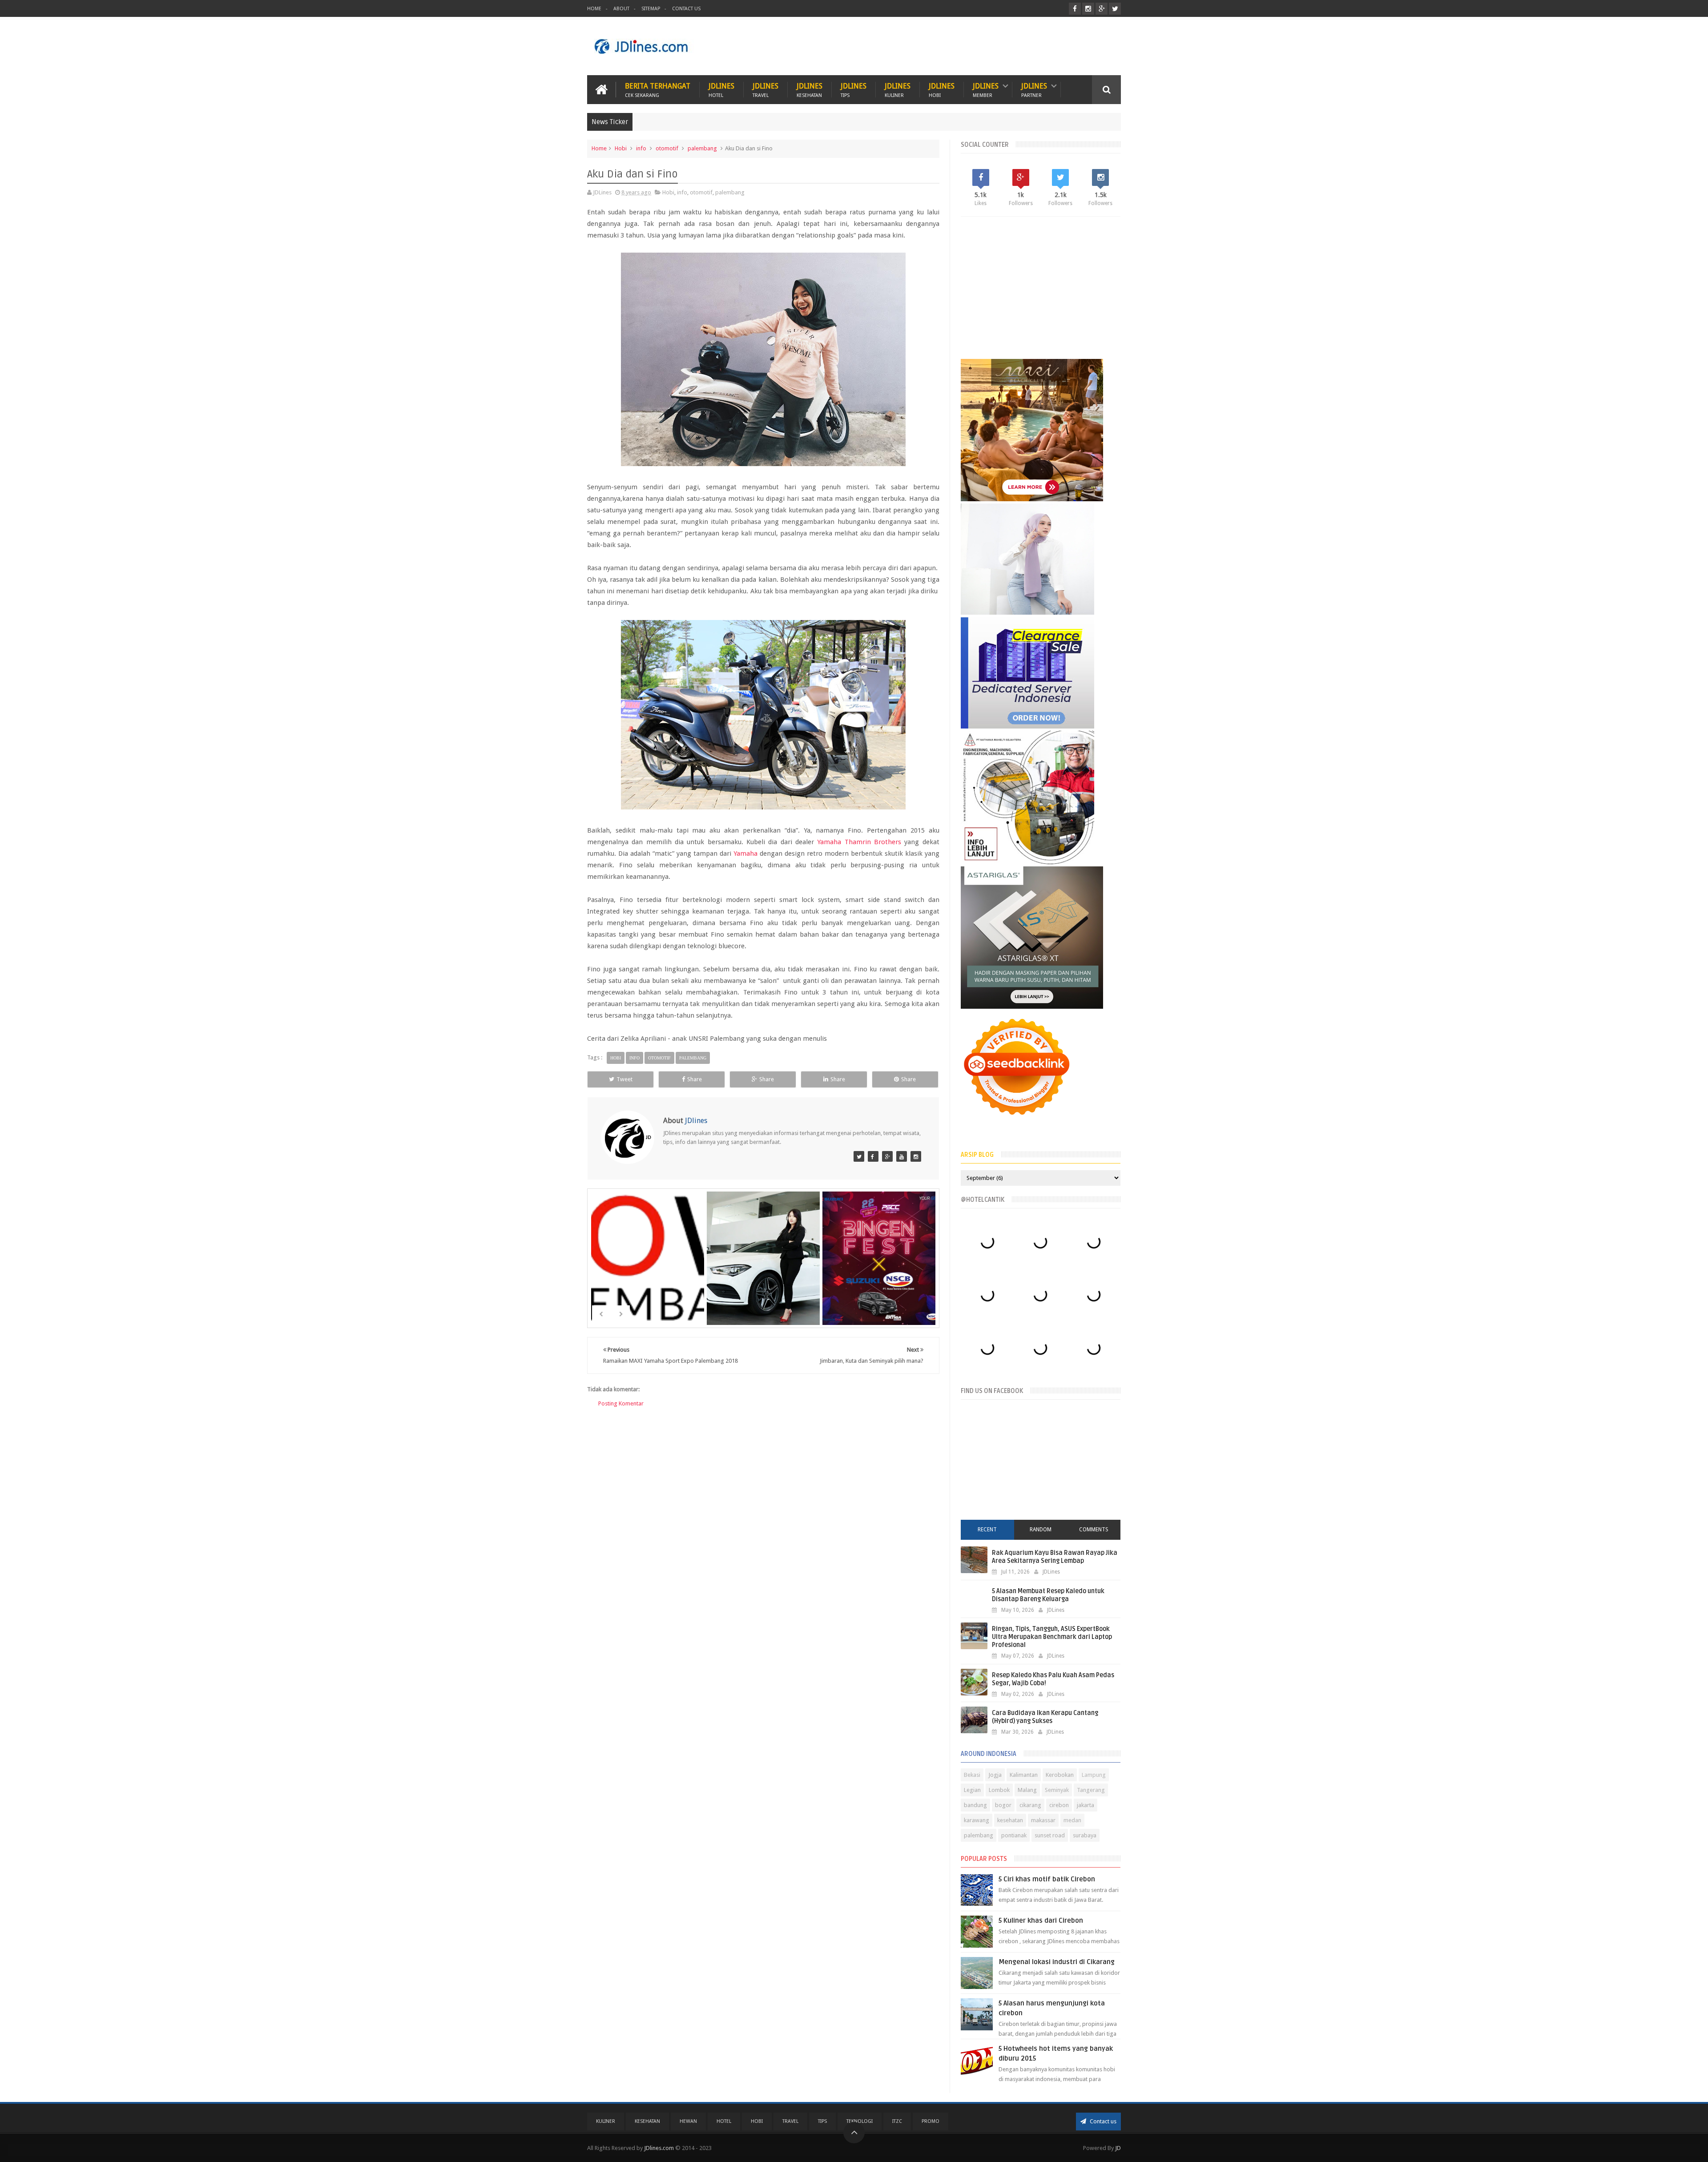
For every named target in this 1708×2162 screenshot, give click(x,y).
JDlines (721, 90)
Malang (1027, 1790)
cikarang (1030, 1805)
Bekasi (972, 1775)
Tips (822, 2121)
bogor (1003, 1805)
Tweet (624, 1079)
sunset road (1050, 1835)
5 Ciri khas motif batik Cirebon (1047, 1879)
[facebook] (1075, 9)
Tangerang (1091, 1790)
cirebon (1059, 1805)
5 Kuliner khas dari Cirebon (1041, 1920)
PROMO (931, 2121)
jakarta (1086, 1805)
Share (695, 1079)
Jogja (995, 1775)
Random (1041, 1530)
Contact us (1102, 2121)
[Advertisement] (959, 46)
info (641, 148)
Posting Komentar (621, 1403)
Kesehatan (647, 2121)
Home (594, 9)
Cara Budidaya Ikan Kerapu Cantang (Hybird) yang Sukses (1045, 1717)
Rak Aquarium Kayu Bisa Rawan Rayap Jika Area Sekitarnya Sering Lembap (1055, 1557)
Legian (972, 1790)
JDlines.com (659, 2148)
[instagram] (1088, 9)
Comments (1094, 1530)
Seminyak (1057, 1790)
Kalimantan (1024, 1775)
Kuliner (606, 2121)
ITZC (897, 2121)
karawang (977, 1820)
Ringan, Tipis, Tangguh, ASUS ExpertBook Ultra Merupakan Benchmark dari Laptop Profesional (1052, 1637)
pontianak (1014, 1835)
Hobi (621, 148)
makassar (1043, 1820)
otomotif (667, 148)
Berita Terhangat (658, 90)
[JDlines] (859, 1156)
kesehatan (1010, 1820)
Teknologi (860, 2121)
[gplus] (1102, 9)
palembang (702, 148)
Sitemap (651, 9)
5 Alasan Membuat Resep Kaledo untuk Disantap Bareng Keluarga (1048, 1595)
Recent (987, 1530)
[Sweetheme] (887, 1156)
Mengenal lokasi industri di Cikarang (1057, 1962)
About (621, 9)
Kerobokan (1060, 1775)
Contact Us (686, 9)
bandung (975, 1805)
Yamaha (745, 854)
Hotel (724, 2121)
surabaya (1085, 1835)
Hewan (688, 2121)
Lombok (999, 1790)
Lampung (1094, 1775)
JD (1118, 2148)
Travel (790, 2121)
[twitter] (1115, 9)
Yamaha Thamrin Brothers (859, 842)
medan (1072, 1820)
